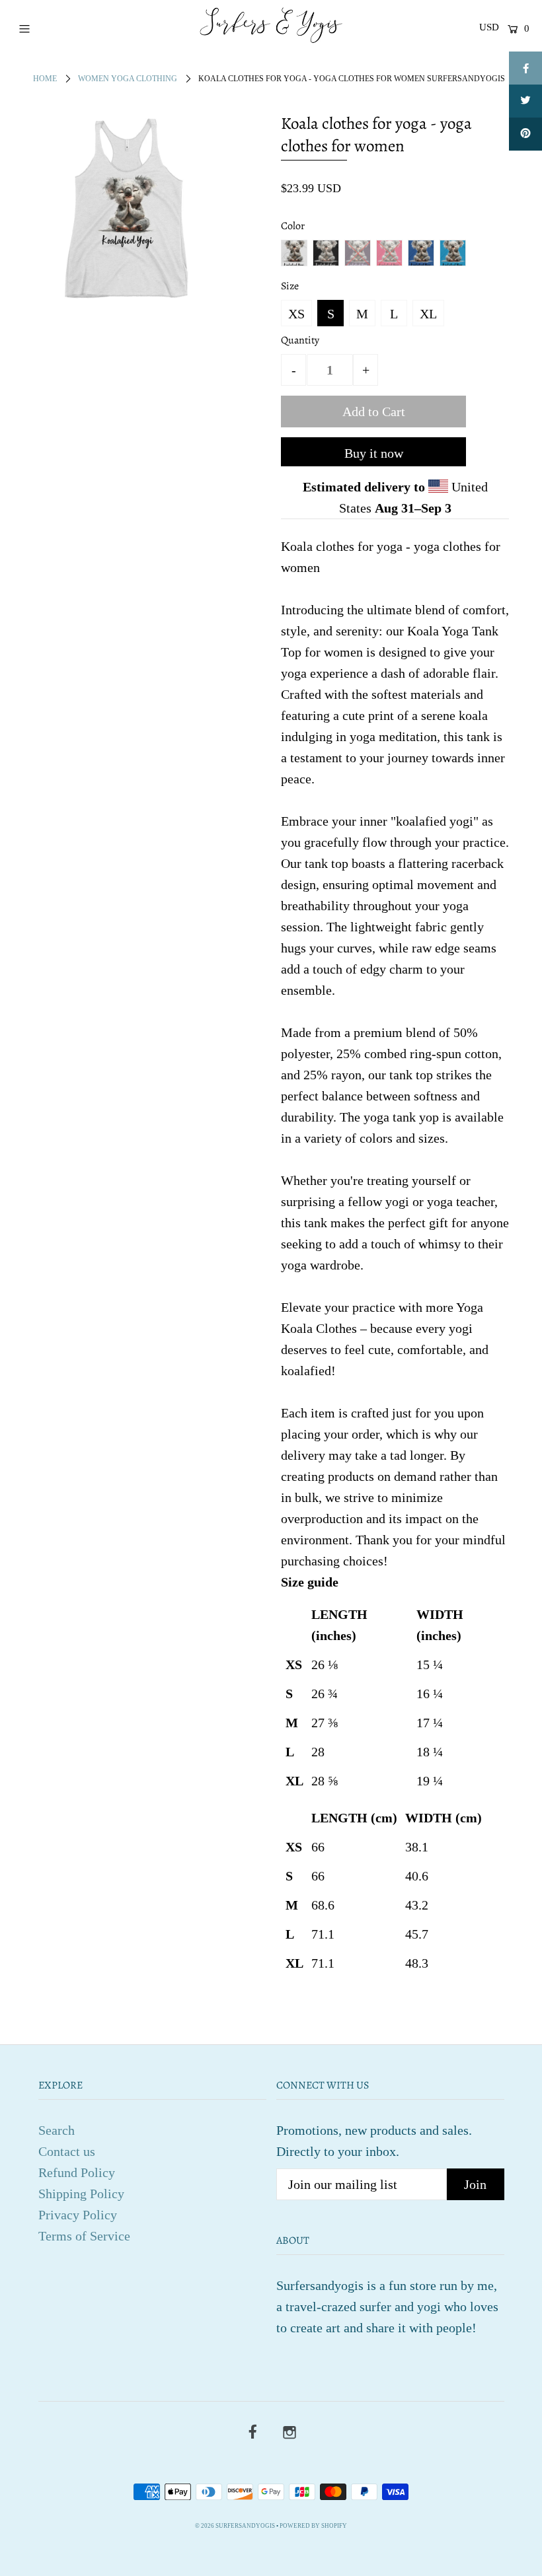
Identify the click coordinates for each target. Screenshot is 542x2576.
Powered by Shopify (313, 2526)
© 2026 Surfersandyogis (235, 2526)
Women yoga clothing (128, 79)
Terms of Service (84, 2236)
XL (428, 314)
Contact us (67, 2151)
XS (296, 314)
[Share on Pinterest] (525, 134)
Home (45, 79)
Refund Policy (77, 2172)
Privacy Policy (78, 2215)
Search (57, 2130)
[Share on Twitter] (525, 101)
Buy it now (374, 453)
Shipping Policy (81, 2194)
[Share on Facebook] (525, 68)
